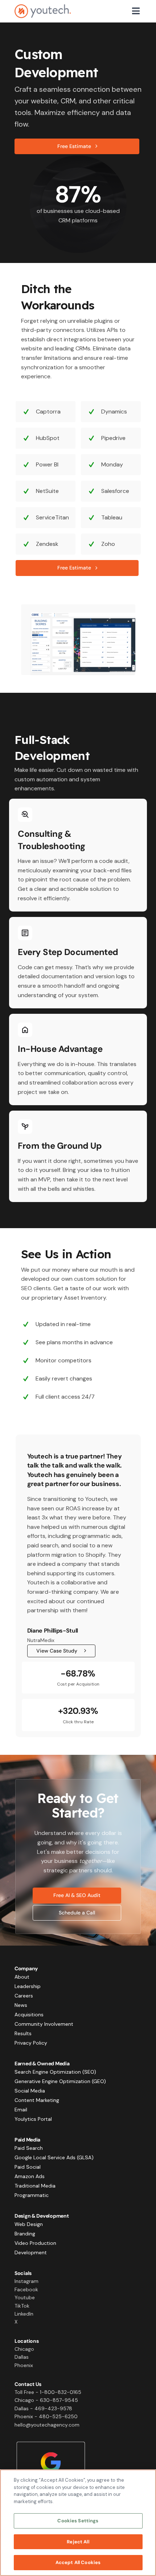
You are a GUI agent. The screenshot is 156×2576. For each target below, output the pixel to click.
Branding (25, 2234)
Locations (26, 2341)
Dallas (22, 2357)
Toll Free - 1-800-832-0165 (48, 2392)
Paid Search (29, 2148)
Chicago (24, 2349)
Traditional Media (35, 2186)
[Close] (144, 2481)
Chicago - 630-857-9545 (46, 2400)
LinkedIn (24, 2314)
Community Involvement (44, 2024)
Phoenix (24, 2365)
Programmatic (32, 2195)
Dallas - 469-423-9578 (43, 2408)
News (21, 2005)
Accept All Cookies (78, 2562)
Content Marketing (37, 2100)
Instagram (26, 2281)
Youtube (25, 2297)
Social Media (30, 2091)
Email (21, 2110)
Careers (24, 1996)
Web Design (29, 2224)
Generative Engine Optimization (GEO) (60, 2081)
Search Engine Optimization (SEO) (55, 2072)
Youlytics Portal (33, 2119)
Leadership (28, 1986)
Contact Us (28, 2384)
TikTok (22, 2306)
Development (31, 2252)
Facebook (26, 2289)
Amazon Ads (30, 2176)
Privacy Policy (31, 2043)
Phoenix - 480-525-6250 (46, 2416)
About (22, 1977)
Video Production (35, 2243)
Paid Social (28, 2167)
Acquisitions (29, 2015)
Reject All (78, 2542)
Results (23, 2033)
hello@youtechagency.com (47, 2425)
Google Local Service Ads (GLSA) (54, 2157)
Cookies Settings (78, 2521)
